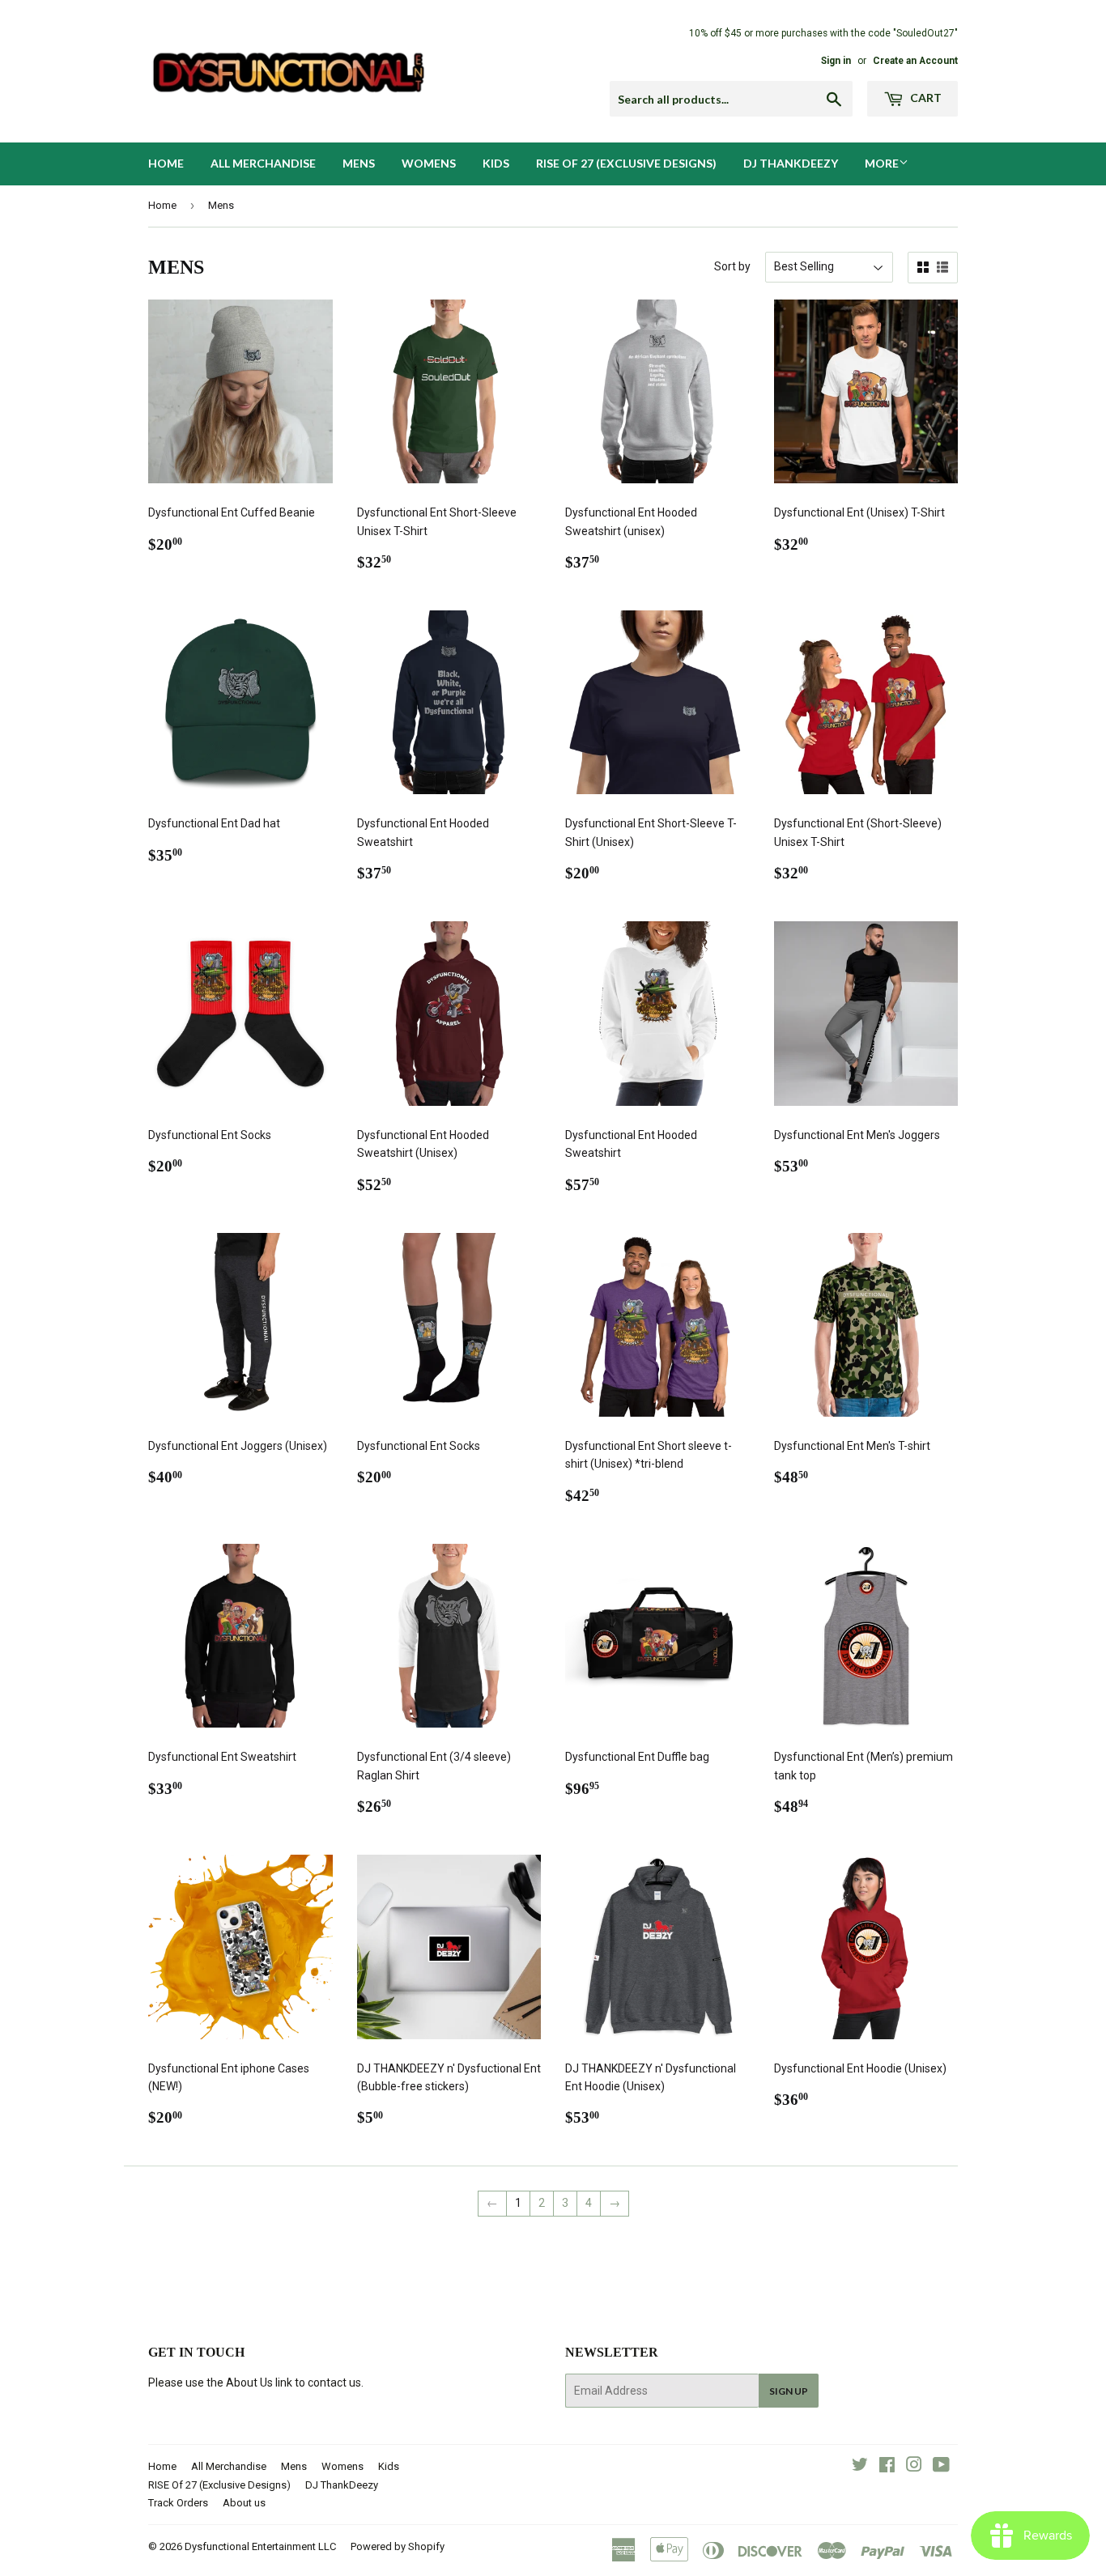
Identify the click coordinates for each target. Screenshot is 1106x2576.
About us (244, 2503)
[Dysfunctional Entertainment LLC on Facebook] (887, 2467)
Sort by (732, 266)
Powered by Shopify (398, 2546)
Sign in (836, 61)
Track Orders (178, 2503)
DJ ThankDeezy (791, 163)
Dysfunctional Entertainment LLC (260, 2546)
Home (166, 163)
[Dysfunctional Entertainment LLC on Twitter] (860, 2467)
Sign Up (789, 2391)
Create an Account (915, 61)
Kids (496, 163)
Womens (429, 163)
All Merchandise (263, 163)
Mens (359, 163)
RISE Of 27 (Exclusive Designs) (626, 163)
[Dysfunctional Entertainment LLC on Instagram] (914, 2467)
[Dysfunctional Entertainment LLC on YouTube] (941, 2467)
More (882, 163)
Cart (925, 98)
